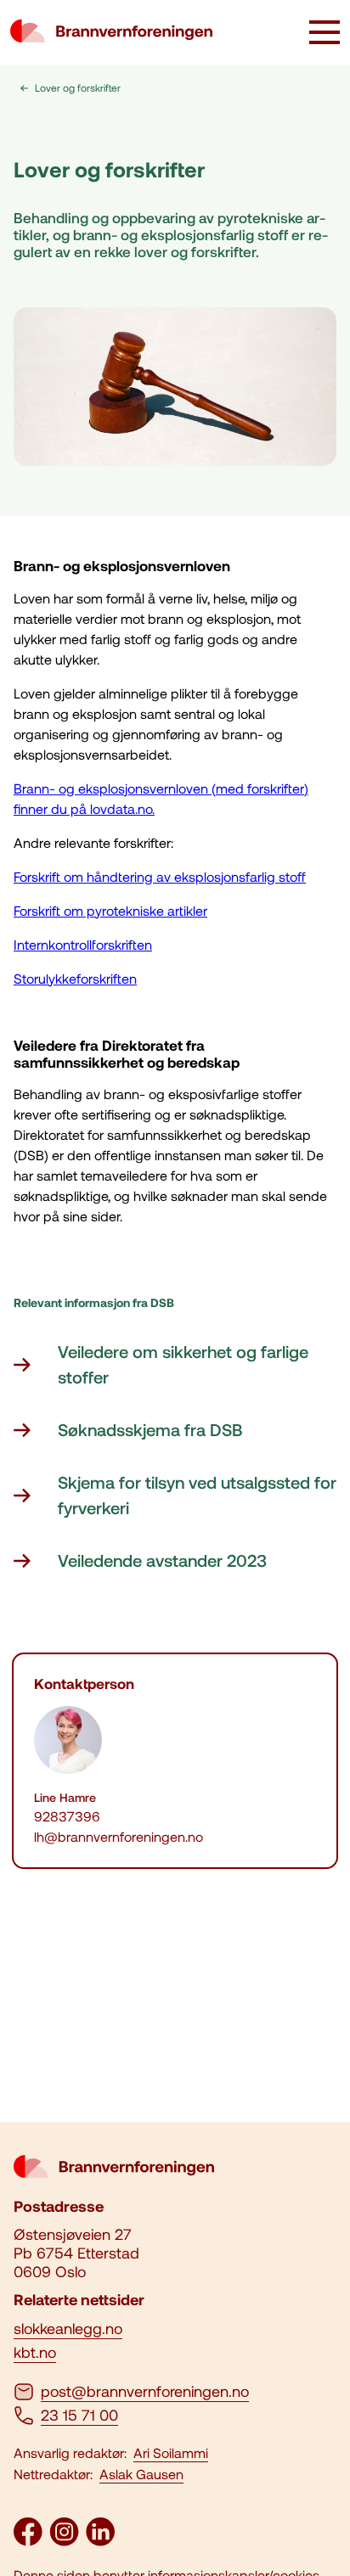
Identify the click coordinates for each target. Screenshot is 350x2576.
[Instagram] (64, 2540)
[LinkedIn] (100, 2540)
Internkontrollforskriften (83, 944)
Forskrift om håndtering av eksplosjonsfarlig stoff (160, 876)
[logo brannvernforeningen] (111, 32)
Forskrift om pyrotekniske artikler (110, 910)
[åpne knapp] (325, 34)
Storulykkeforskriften (75, 978)
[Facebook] (28, 2540)
